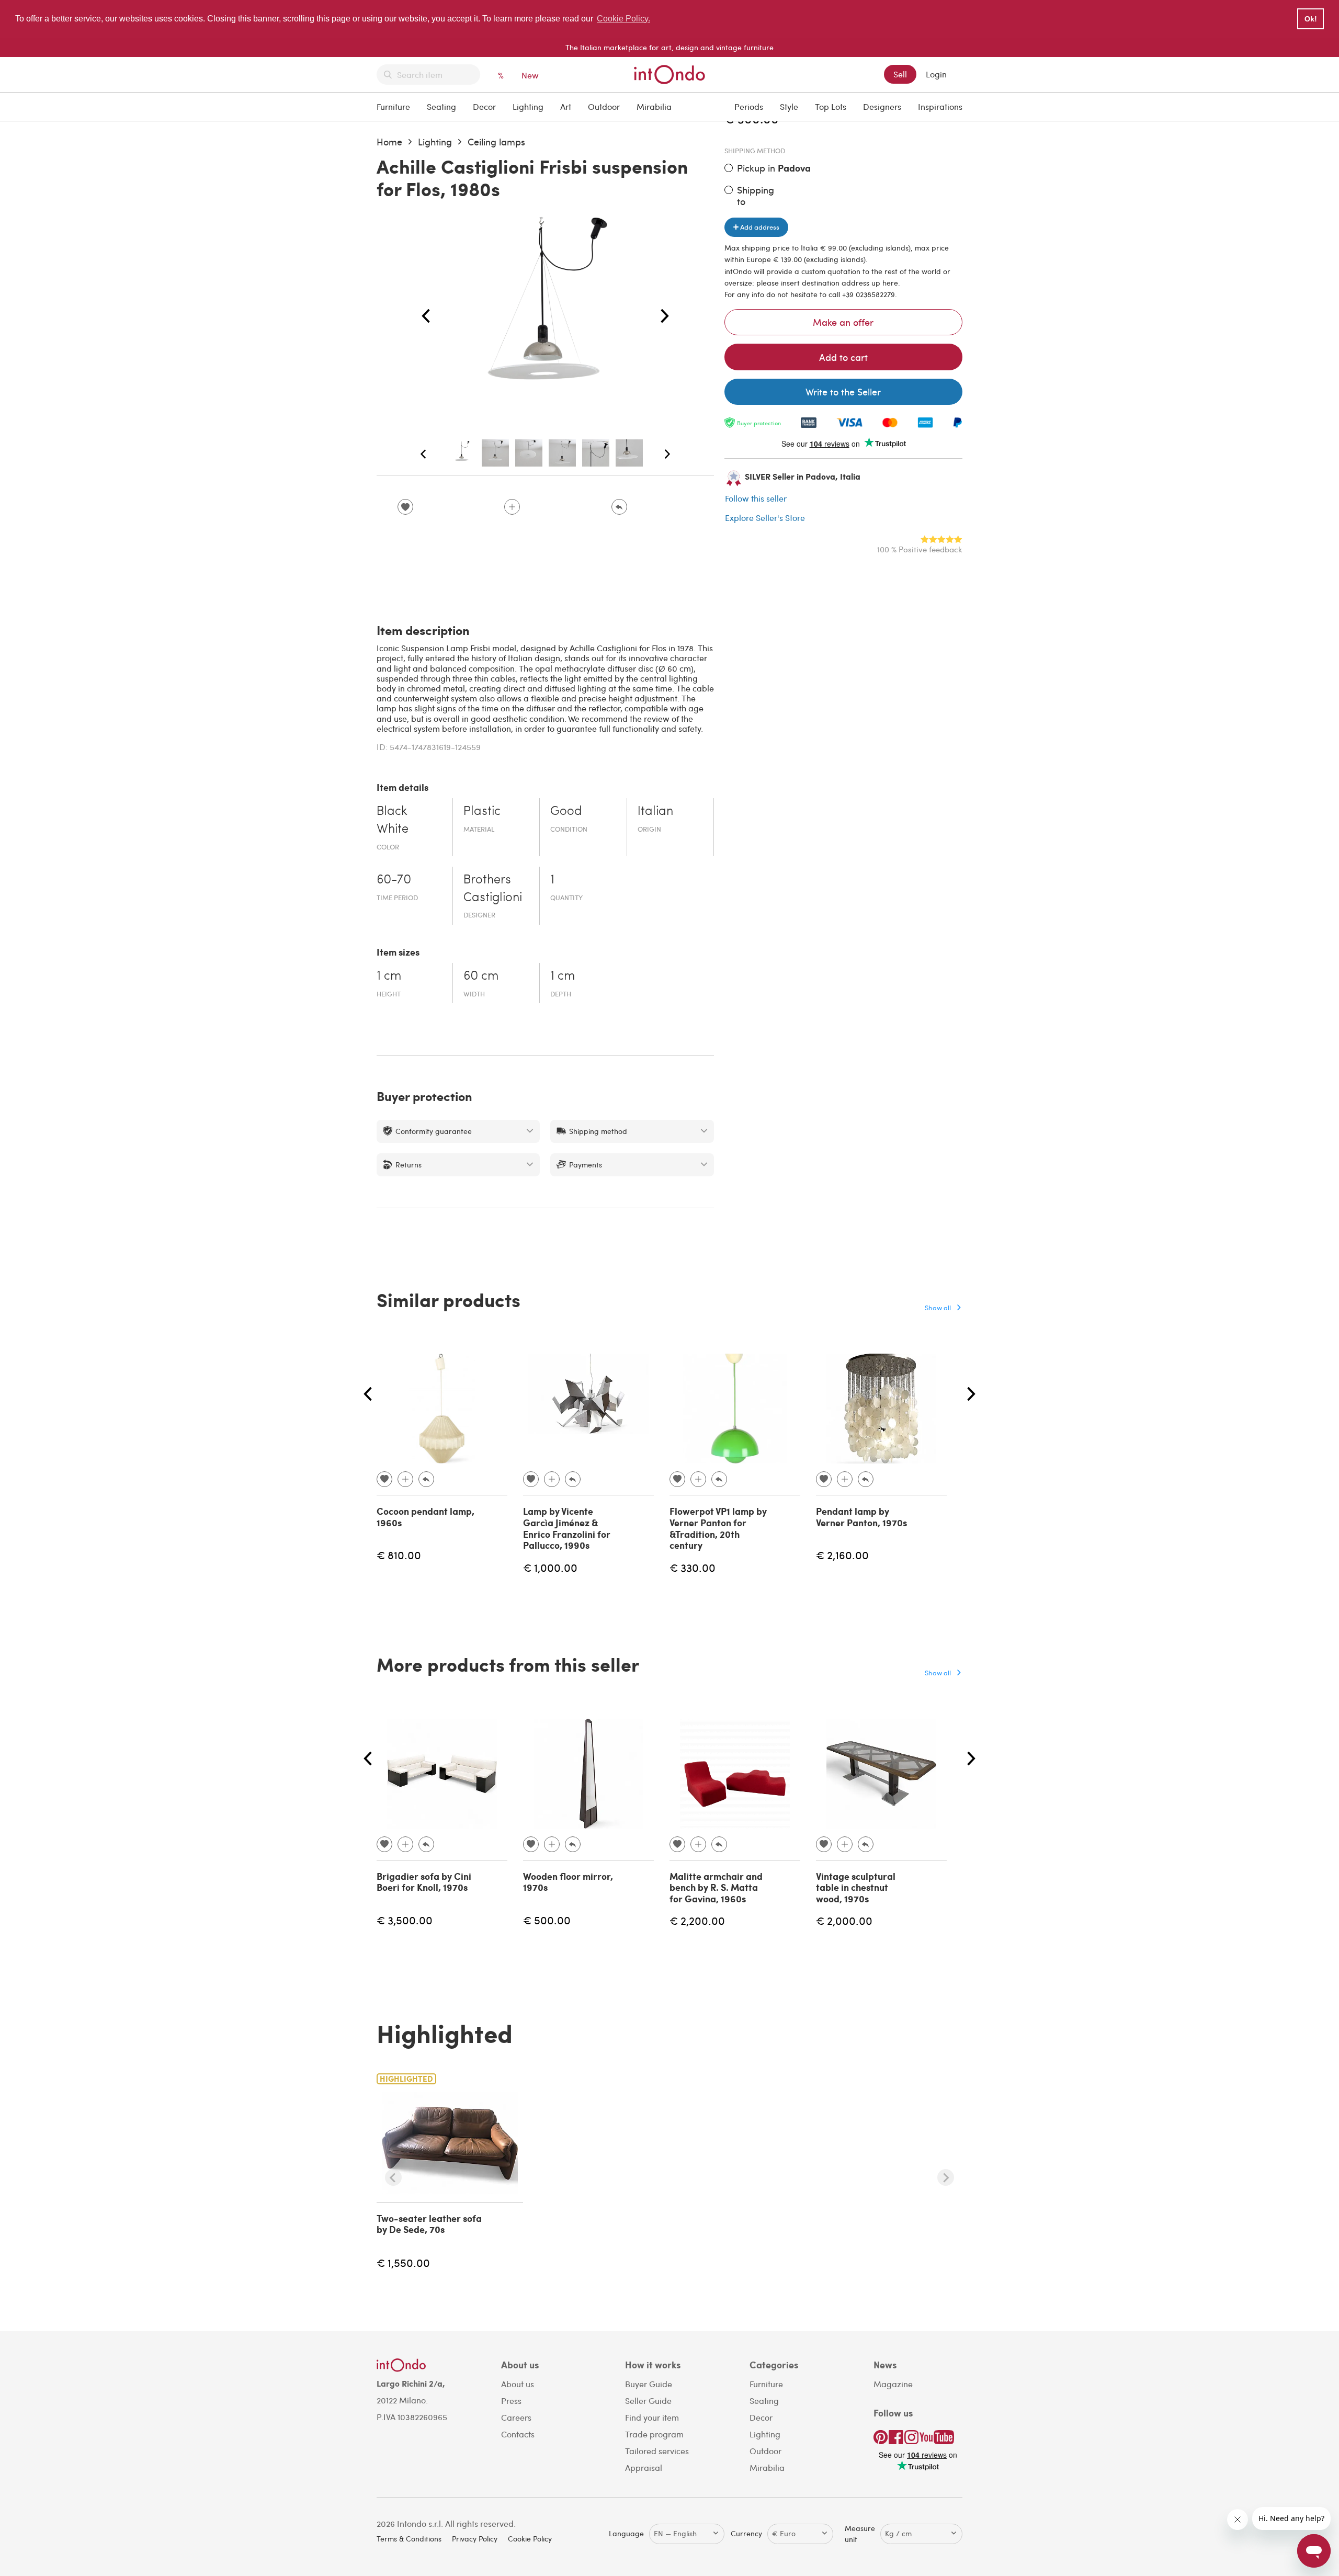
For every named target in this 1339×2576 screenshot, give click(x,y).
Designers (882, 106)
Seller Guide (648, 2401)
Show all (938, 1307)
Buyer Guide (649, 2384)
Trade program (654, 2434)
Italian (655, 812)
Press (511, 2401)
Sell (900, 74)
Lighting (528, 106)
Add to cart (843, 357)
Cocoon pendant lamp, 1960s (425, 1517)
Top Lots (831, 106)
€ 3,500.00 (405, 1920)
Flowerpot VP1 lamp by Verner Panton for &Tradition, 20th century (718, 1528)
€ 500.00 (547, 1920)
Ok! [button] (1311, 19)
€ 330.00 (693, 1567)
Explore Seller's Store (765, 518)
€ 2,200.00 (697, 1920)
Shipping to (756, 195)
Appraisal (644, 2467)
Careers (516, 2417)
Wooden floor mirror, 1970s (568, 1882)
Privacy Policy (475, 2539)
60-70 (394, 880)
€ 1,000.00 (550, 1567)
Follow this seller (756, 498)
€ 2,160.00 (842, 1555)
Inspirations (940, 106)
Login (936, 74)
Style (789, 106)
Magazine (893, 2384)
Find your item (652, 2417)
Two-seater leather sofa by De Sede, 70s (429, 2224)
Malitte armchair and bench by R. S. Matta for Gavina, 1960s (716, 1887)
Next (665, 316)
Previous (426, 316)
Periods (749, 106)
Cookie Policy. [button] (623, 19)
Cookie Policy (530, 2539)
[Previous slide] (393, 2177)
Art (566, 106)
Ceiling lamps (496, 141)
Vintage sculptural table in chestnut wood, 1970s (856, 1887)
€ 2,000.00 (844, 1920)
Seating (441, 106)
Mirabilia (654, 106)
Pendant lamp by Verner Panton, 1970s (861, 1517)
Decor (484, 106)
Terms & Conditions (409, 2539)
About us (518, 2384)
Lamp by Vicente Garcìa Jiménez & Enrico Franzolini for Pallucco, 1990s (567, 1528)
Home (389, 141)
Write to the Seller (843, 391)
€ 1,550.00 (403, 2262)
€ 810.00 (399, 1555)
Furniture (393, 106)
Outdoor (604, 106)
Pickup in (774, 168)
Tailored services (657, 2451)
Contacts (518, 2434)
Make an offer (843, 322)
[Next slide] (946, 2177)
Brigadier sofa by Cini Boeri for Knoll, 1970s (424, 1882)
